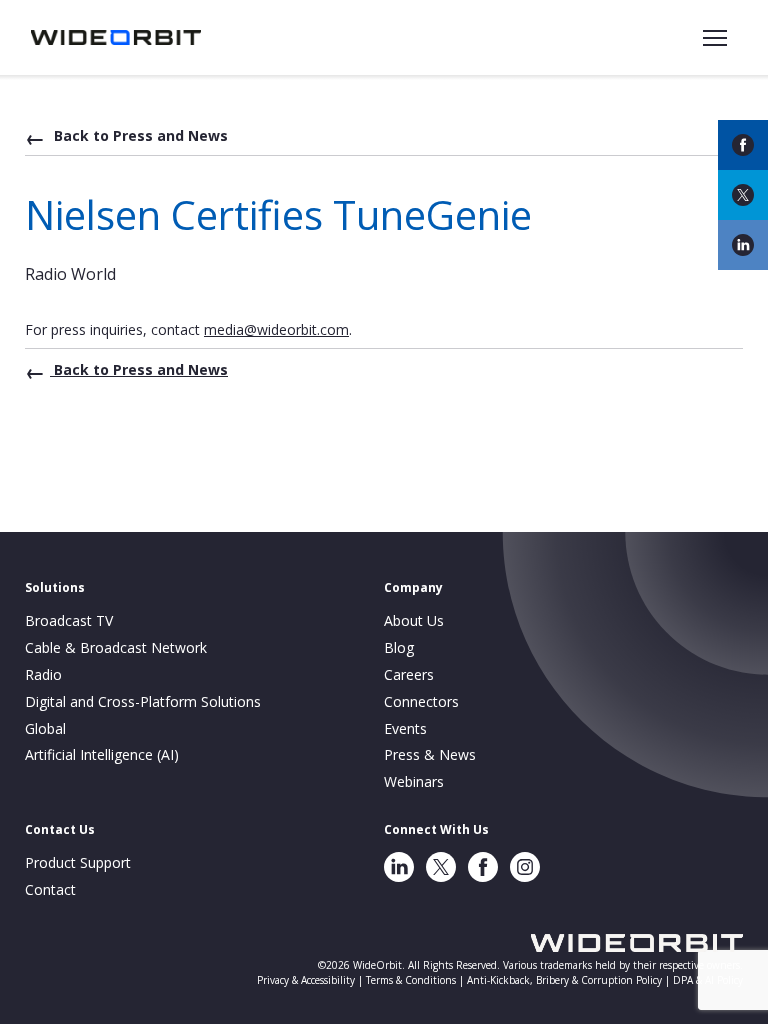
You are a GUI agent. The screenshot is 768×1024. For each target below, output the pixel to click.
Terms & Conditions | (416, 980)
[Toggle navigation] (715, 38)
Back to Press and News (139, 136)
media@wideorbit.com (276, 329)
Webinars (414, 781)
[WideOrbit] (116, 37)
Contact (50, 889)
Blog (399, 647)
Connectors (421, 701)
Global (45, 728)
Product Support (78, 862)
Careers (409, 674)
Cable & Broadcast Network (116, 647)
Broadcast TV (69, 620)
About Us (414, 620)
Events (405, 728)
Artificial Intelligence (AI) (102, 754)
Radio (43, 674)
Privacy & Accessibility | (311, 980)
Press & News (430, 754)
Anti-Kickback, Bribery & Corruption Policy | (570, 980)
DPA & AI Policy (708, 980)
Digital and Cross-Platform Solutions (143, 701)
